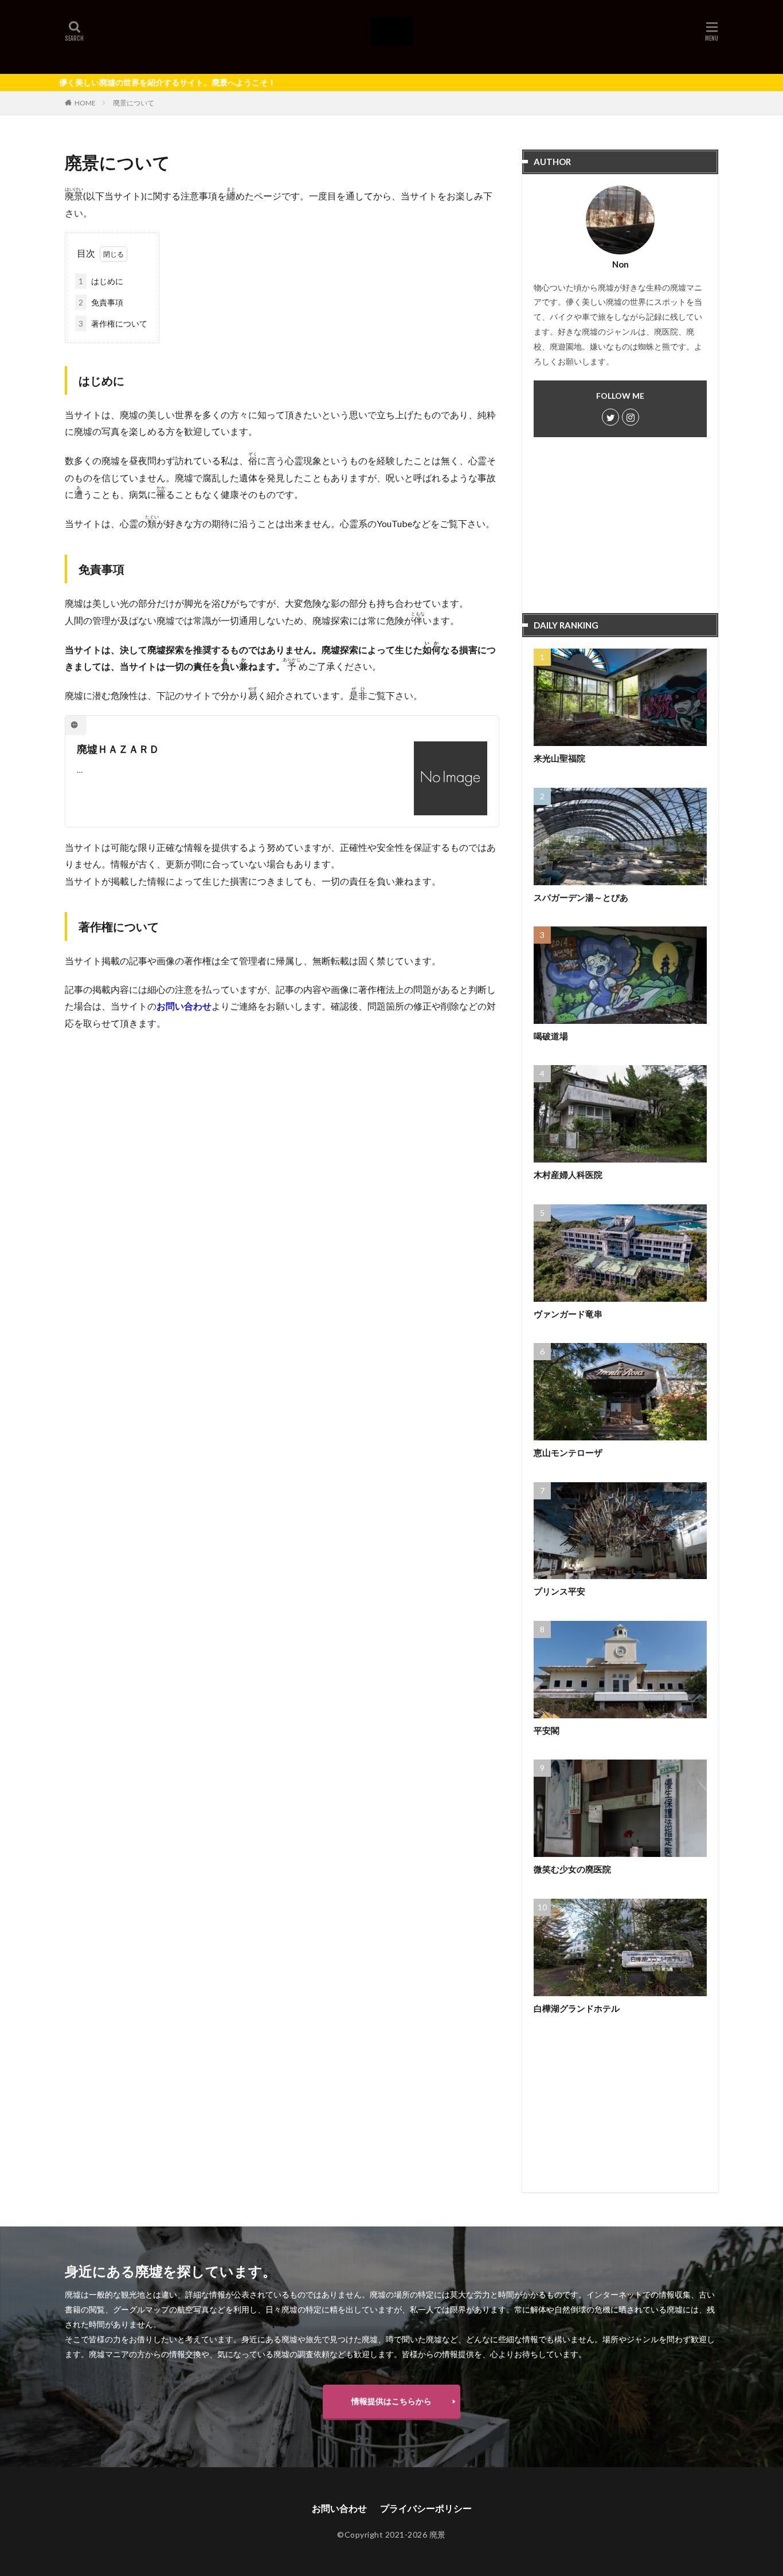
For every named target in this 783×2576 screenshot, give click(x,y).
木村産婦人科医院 (568, 1175)
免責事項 (101, 302)
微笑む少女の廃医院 (572, 1869)
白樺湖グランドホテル (577, 2008)
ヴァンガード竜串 (568, 1314)
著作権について (113, 323)
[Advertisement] (620, 531)
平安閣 (547, 1730)
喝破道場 (551, 1036)
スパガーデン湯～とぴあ (581, 897)
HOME (85, 103)
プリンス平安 (559, 1591)
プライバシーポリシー (426, 2508)
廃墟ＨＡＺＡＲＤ (118, 749)
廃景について (134, 103)
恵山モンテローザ (568, 1452)
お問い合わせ (184, 1006)
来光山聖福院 (559, 758)
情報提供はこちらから (391, 2401)
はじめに (101, 281)
